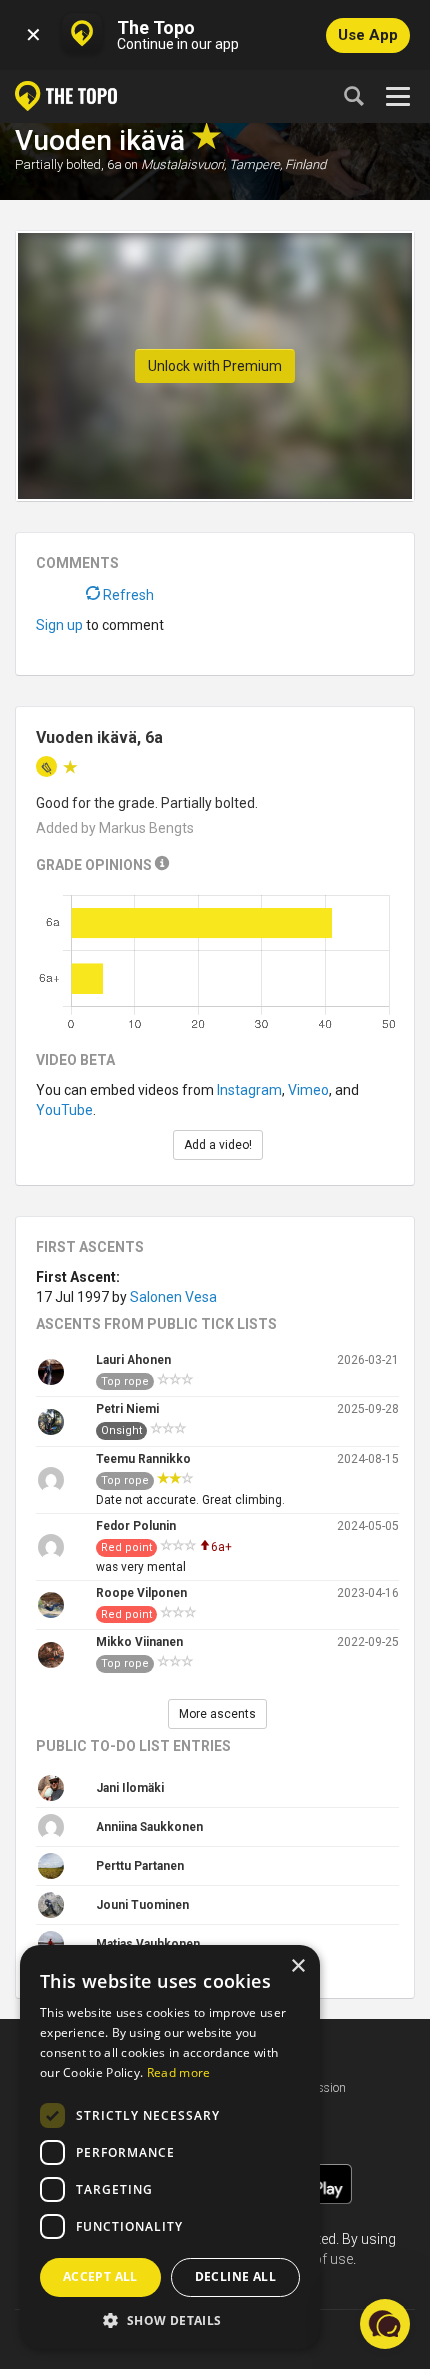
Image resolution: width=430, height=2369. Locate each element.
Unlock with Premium (215, 366)
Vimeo (308, 1090)
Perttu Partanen (140, 1866)
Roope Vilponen (141, 1593)
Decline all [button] (235, 2276)
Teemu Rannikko (143, 1459)
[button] (170, 2319)
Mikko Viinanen (139, 1642)
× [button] (297, 1966)
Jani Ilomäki (130, 1788)
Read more (179, 2072)
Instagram (249, 1090)
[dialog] (170, 2147)
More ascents (217, 1714)
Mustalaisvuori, (183, 164)
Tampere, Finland (277, 164)
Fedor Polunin (136, 1526)
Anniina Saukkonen (149, 1827)
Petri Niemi (127, 1409)
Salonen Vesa (173, 1297)
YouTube (64, 1110)
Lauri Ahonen (133, 1360)
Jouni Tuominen (142, 1905)
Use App (368, 35)
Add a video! (218, 1145)
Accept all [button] (100, 2276)
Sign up (59, 625)
